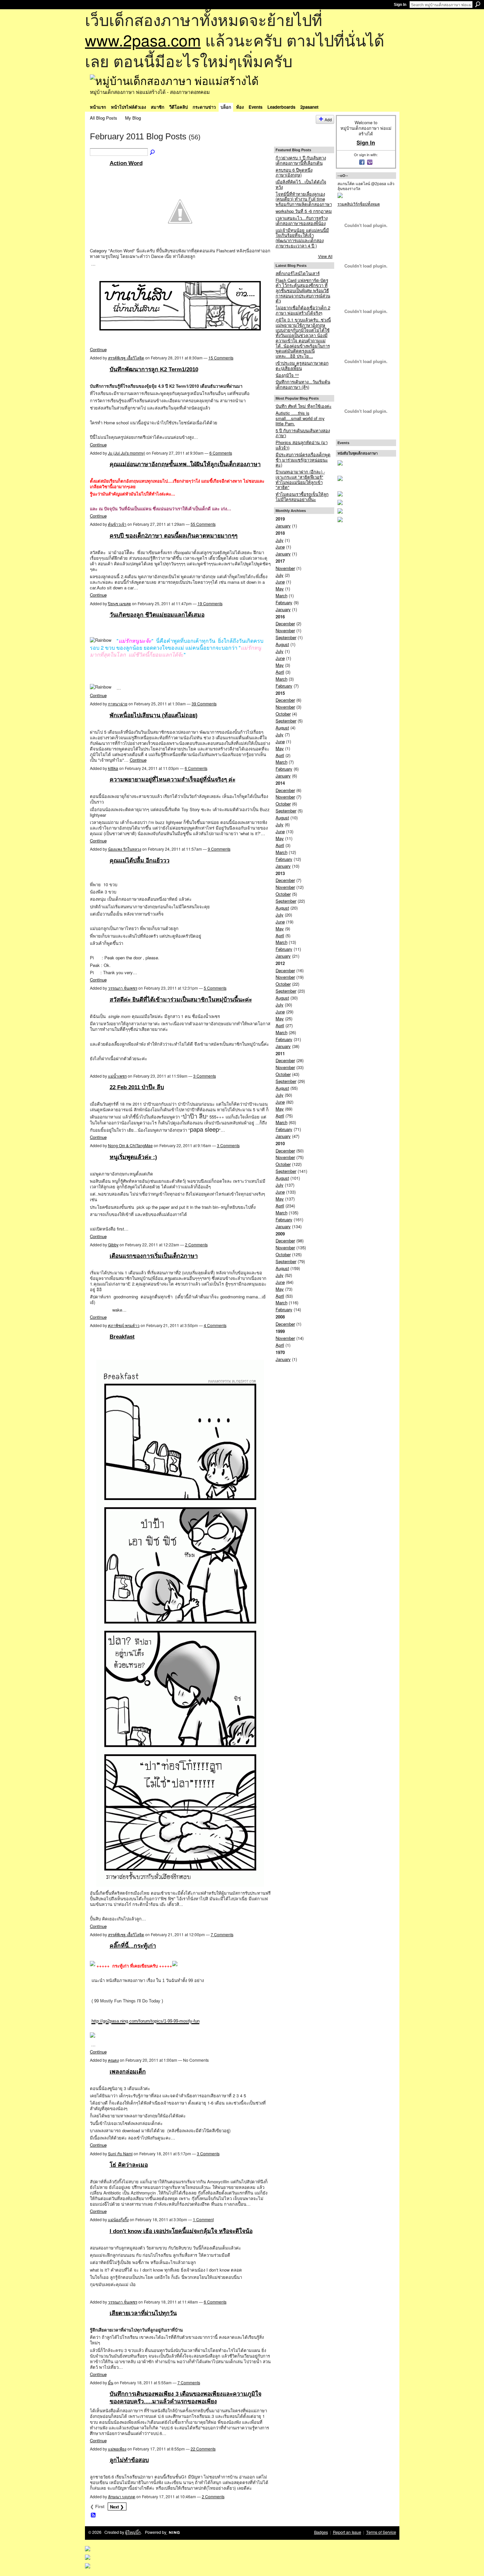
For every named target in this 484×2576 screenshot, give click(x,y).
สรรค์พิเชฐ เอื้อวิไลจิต (126, 358)
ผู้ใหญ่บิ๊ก (133, 2532)
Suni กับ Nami (120, 2153)
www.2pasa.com (143, 40)
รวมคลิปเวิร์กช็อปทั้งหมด (359, 204)
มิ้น (111, 2382)
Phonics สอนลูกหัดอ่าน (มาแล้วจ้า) (302, 445)
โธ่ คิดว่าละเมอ (129, 2165)
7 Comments (222, 1934)
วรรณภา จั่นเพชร (123, 988)
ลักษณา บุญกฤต (122, 2496)
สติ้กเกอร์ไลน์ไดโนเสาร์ (298, 273)
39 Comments (204, 704)
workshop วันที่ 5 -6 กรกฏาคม (304, 211)
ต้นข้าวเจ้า (117, 524)
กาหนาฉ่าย (118, 704)
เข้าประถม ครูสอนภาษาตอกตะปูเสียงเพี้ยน (302, 366)
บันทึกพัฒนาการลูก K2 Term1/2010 (154, 369)
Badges (321, 2532)
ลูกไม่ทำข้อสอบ (129, 2460)
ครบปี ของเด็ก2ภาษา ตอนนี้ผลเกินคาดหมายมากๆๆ (174, 536)
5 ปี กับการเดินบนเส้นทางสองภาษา (303, 433)
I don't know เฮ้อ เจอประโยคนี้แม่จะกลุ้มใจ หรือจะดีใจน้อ (181, 2231)
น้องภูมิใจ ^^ (287, 375)
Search (478, 4)
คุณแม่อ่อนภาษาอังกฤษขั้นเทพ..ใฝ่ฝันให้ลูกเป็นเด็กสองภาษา (185, 464)
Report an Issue (347, 2532)
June (280, 547)
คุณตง (113, 2060)
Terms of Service (381, 2532)
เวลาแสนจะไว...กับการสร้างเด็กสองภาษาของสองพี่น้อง (302, 221)
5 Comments (215, 988)
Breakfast (122, 1337)
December (285, 623)
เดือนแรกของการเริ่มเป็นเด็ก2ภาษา (154, 1256)
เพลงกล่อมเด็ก (128, 2072)
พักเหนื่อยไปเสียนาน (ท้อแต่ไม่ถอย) (154, 715)
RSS (94, 2515)
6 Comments (221, 453)
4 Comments (215, 1325)
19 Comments (210, 603)
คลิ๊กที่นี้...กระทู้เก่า (133, 1946)
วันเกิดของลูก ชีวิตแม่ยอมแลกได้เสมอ (157, 615)
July (280, 540)
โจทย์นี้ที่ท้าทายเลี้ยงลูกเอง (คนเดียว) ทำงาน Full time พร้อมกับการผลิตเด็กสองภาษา (304, 199)
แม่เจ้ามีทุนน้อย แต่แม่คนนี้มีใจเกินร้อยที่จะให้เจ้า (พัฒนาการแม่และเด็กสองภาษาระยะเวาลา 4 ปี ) (302, 238)
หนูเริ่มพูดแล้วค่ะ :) (133, 1157)
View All (325, 256)
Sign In (400, 5)
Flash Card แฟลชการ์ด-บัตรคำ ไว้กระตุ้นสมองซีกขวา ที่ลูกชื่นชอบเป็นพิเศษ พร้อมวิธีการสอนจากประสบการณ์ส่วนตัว (303, 291)
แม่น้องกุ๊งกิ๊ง (118, 2219)
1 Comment (203, 2219)
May (280, 589)
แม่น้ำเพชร (117, 1076)
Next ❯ (117, 2507)
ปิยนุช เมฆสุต (120, 603)
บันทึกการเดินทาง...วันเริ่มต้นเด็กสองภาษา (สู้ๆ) (303, 384)
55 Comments (203, 524)
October (283, 714)
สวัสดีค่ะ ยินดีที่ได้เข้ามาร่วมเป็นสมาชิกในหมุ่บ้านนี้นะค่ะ (181, 1000)
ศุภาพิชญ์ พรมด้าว (124, 1325)
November (285, 568)
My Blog (133, 118)
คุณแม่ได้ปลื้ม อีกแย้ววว (140, 861)
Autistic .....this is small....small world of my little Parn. (300, 418)
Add (328, 119)
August (282, 644)
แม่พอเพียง (117, 2449)
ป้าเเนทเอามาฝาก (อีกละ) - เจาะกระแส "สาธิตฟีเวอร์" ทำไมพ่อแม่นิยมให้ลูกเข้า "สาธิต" (300, 479)
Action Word (126, 163)
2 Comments (196, 1245)
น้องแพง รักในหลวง (125, 849)
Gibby (113, 1245)
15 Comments (221, 358)
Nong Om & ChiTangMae (130, 1145)
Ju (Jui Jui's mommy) (127, 453)
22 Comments (203, 2449)
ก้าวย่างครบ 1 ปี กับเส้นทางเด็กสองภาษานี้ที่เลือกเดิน (301, 160)
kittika (113, 768)
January (283, 526)
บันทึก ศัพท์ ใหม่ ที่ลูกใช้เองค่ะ (304, 406)
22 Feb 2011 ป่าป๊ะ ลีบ (137, 1087)
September (286, 637)
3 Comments (205, 1076)
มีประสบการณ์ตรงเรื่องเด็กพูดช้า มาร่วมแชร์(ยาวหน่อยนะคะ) (303, 460)
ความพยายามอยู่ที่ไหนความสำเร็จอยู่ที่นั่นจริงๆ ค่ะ (173, 779)
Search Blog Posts (153, 153)
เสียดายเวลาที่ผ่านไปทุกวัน (143, 2313)
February (284, 602)
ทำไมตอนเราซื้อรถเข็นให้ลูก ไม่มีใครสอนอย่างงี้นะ (302, 497)
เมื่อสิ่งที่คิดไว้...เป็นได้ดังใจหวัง (301, 184)
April (280, 672)
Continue (98, 349)
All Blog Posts (104, 118)
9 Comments (219, 849)
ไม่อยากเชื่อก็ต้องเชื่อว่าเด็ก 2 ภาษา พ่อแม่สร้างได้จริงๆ (303, 310)
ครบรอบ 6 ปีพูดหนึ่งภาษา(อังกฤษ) (294, 172)
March (282, 595)
